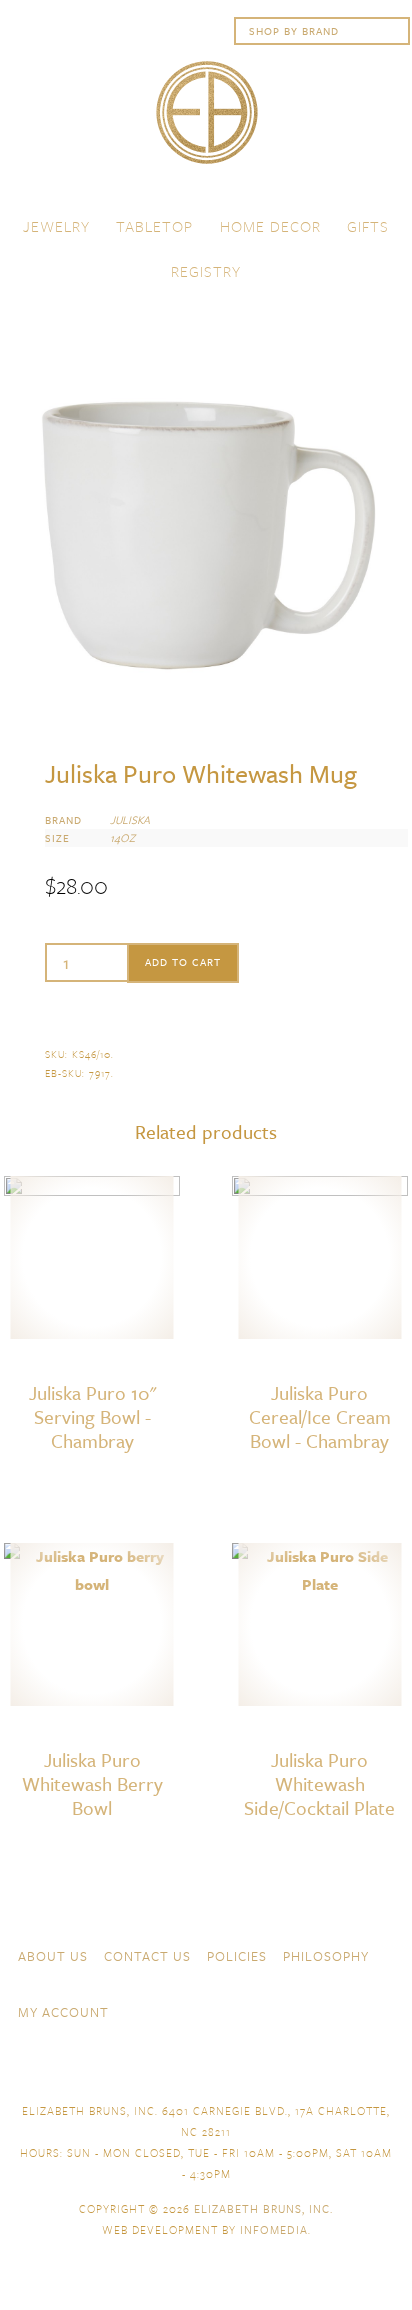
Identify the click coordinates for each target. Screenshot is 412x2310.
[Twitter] (348, 2066)
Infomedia (274, 2229)
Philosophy (326, 1956)
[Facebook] (312, 2066)
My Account (63, 2012)
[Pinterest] (384, 2066)
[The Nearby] (276, 2066)
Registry (206, 271)
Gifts (368, 226)
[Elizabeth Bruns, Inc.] (206, 122)
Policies (237, 1956)
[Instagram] (384, 2010)
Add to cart (183, 962)
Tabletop (154, 226)
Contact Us (147, 1956)
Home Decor (270, 226)
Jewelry (56, 226)
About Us (53, 1956)
